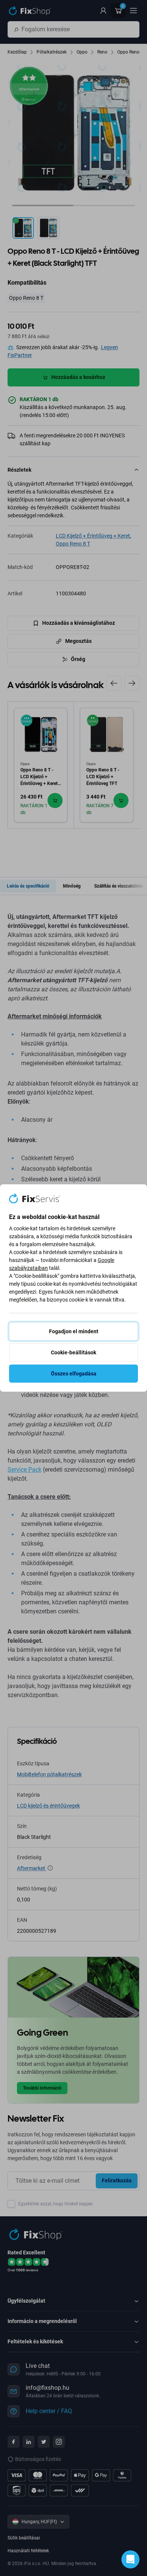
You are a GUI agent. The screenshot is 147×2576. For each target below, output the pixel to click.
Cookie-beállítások (73, 1352)
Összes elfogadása (74, 1374)
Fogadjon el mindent (74, 1331)
